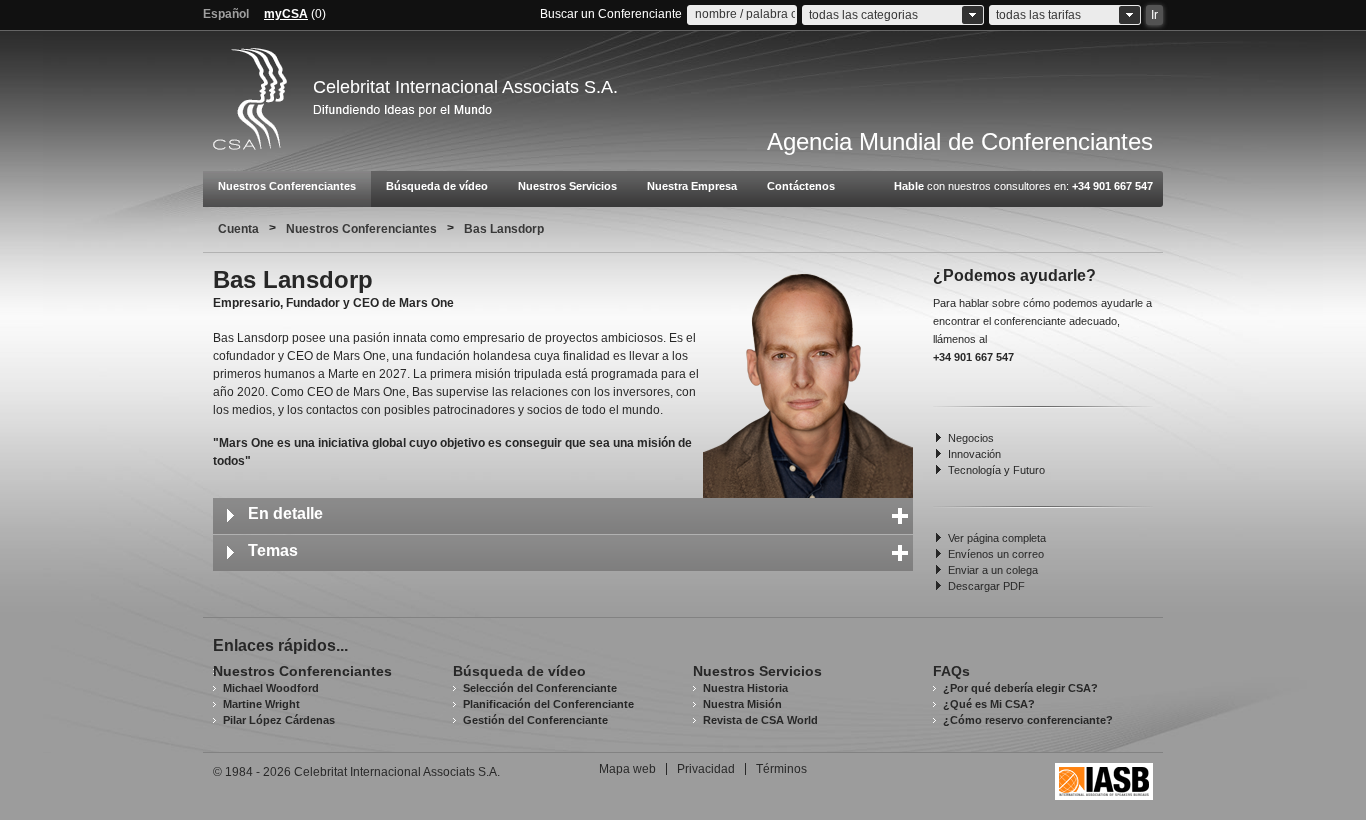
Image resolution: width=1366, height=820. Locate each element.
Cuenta (238, 229)
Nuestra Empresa (692, 186)
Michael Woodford (271, 688)
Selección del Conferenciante (540, 688)
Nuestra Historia (745, 688)
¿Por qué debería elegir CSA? (1020, 688)
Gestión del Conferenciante (535, 720)
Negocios (971, 438)
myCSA (286, 14)
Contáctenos (801, 186)
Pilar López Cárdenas (279, 720)
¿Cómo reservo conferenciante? (1028, 720)
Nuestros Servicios (567, 186)
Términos (781, 769)
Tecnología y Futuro (996, 470)
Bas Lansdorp (504, 229)
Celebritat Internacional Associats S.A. (465, 87)
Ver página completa (997, 538)
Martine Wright (261, 704)
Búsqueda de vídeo (437, 186)
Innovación (974, 454)
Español (226, 14)
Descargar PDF (986, 586)
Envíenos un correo (996, 554)
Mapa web (627, 769)
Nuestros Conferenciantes (287, 186)
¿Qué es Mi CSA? (989, 704)
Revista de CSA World (760, 720)
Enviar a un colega (993, 570)
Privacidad (706, 769)
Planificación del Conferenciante (548, 704)
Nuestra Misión (742, 704)
